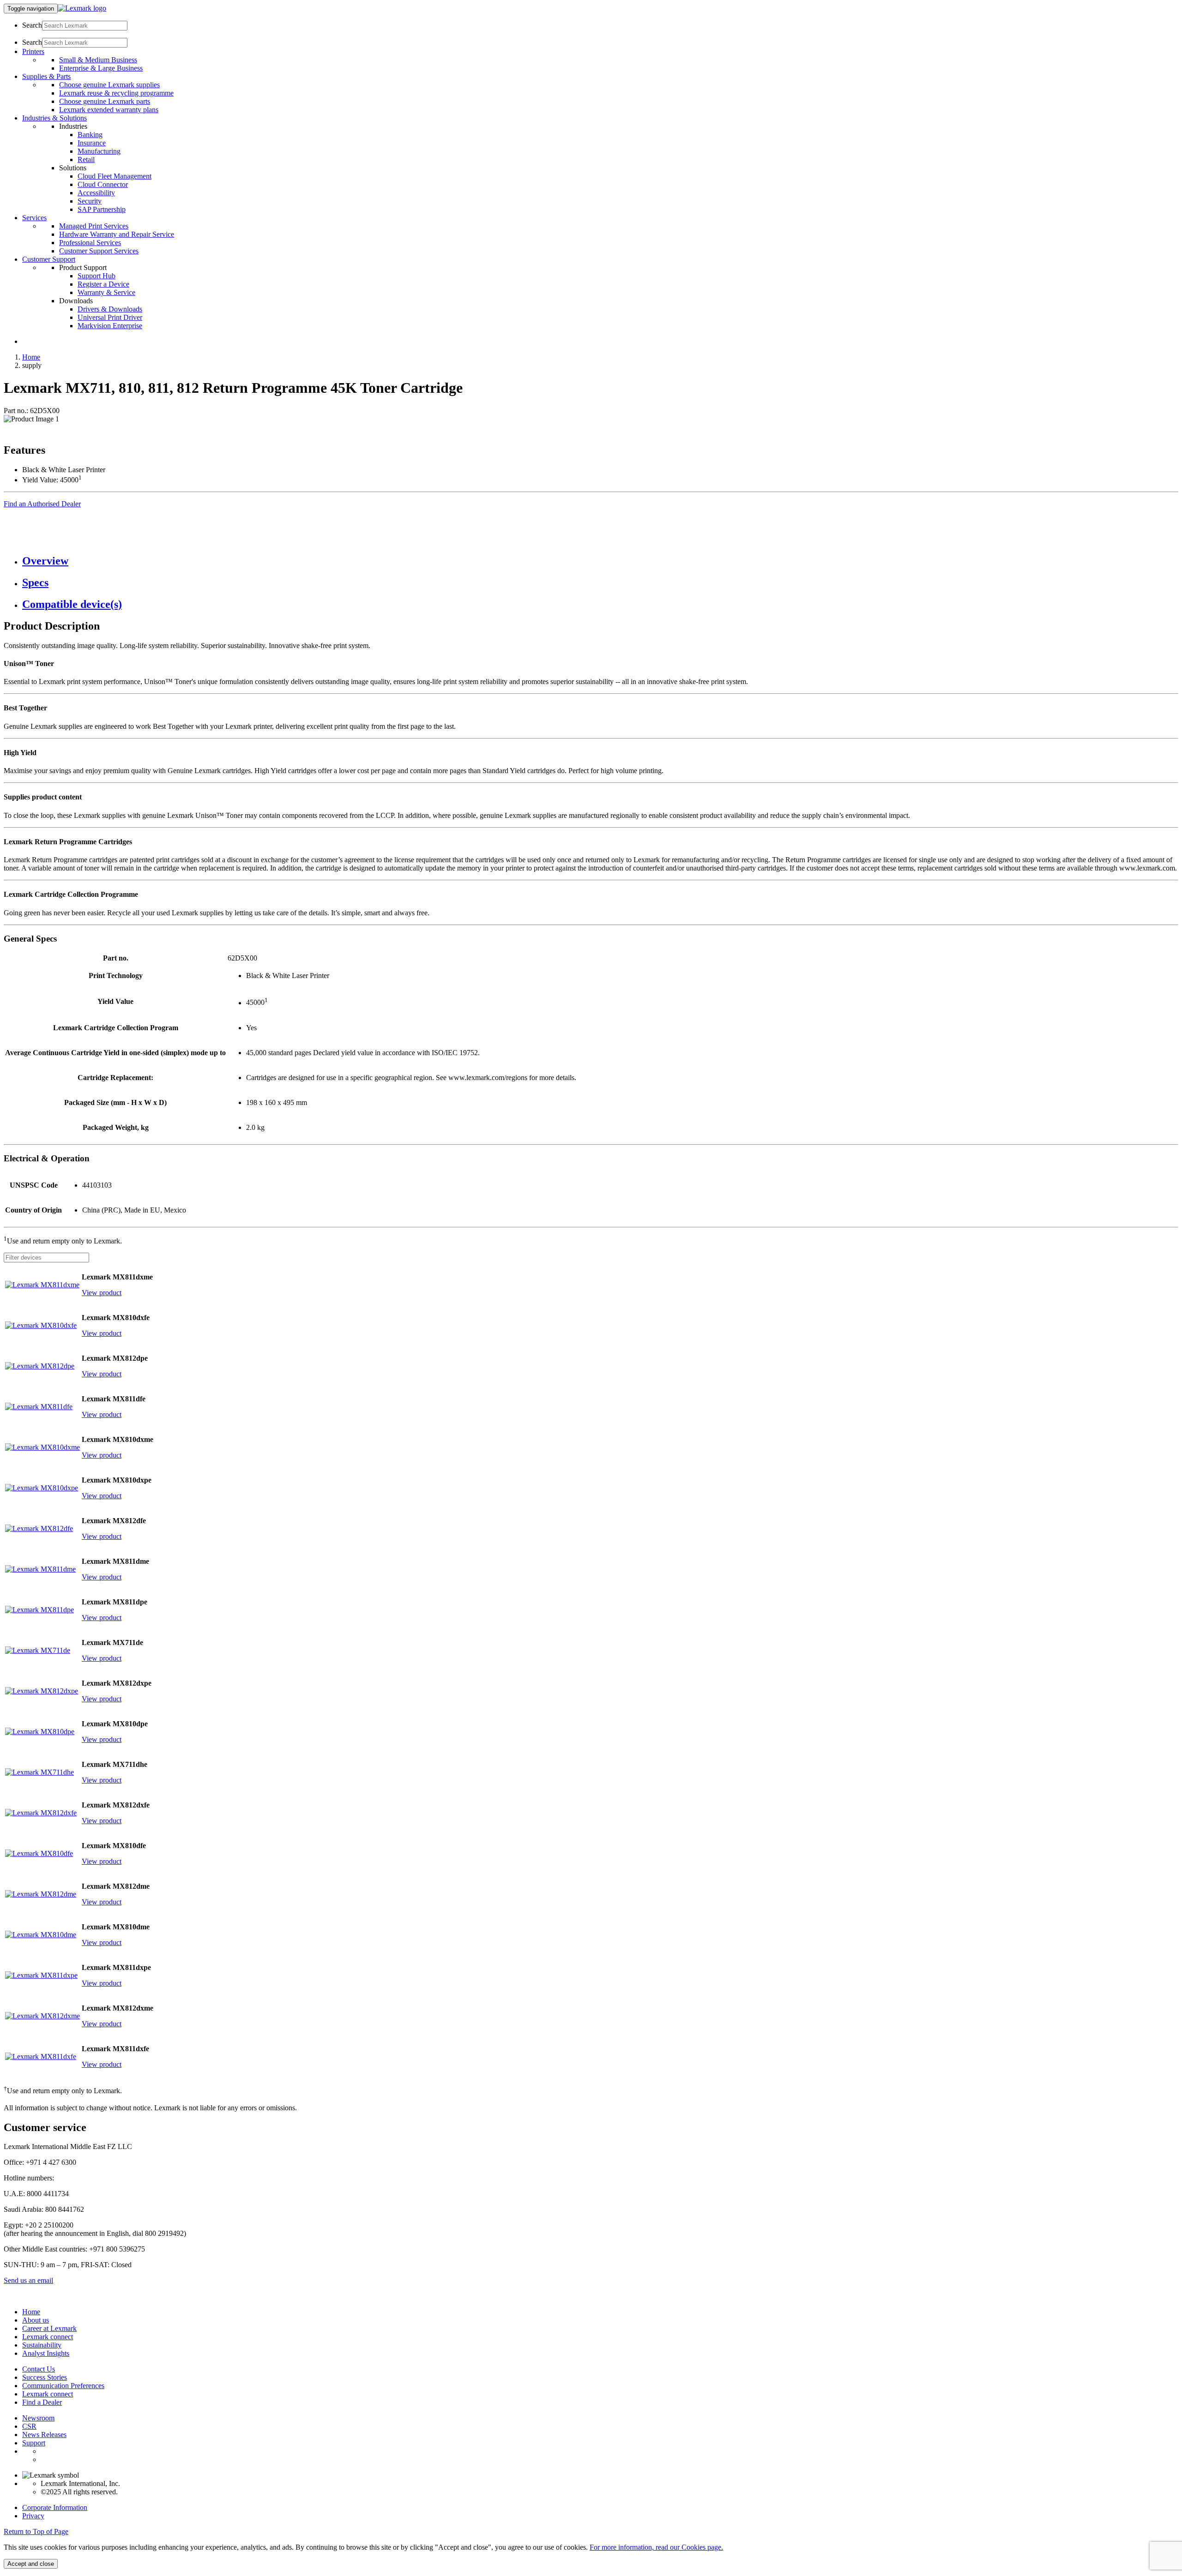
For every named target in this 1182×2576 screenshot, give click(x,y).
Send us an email (28, 2280)
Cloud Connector (103, 184)
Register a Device (103, 284)
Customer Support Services (99, 251)
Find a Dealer (42, 2402)
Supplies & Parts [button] (46, 76)
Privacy (33, 2516)
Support (34, 2443)
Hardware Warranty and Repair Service (117, 234)
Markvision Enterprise (110, 326)
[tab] (600, 561)
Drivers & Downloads (110, 309)
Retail (86, 159)
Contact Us (39, 2369)
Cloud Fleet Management (115, 176)
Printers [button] (33, 51)
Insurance (92, 143)
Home (31, 357)
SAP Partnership (102, 209)
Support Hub (96, 276)
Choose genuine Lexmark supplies (109, 85)
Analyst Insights (46, 2353)
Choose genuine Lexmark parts (105, 101)
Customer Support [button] (49, 259)
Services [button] (34, 218)
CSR (29, 2426)
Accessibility (96, 193)
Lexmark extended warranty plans (109, 110)
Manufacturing (99, 151)
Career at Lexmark (49, 2328)
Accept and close (31, 2564)
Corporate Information (55, 2507)
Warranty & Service (106, 292)
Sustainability (42, 2345)
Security (90, 201)
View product (102, 1293)
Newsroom (38, 2418)
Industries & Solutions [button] (54, 118)
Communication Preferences (63, 2386)
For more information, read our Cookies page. (656, 2547)
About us (36, 2320)
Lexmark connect (48, 2337)
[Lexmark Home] (82, 8)
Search (32, 25)
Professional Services (90, 243)
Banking (90, 135)
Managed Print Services (94, 226)
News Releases (44, 2435)
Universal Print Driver (110, 317)
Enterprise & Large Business (101, 68)
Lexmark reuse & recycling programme (116, 93)
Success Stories (45, 2377)
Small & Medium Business (98, 60)
